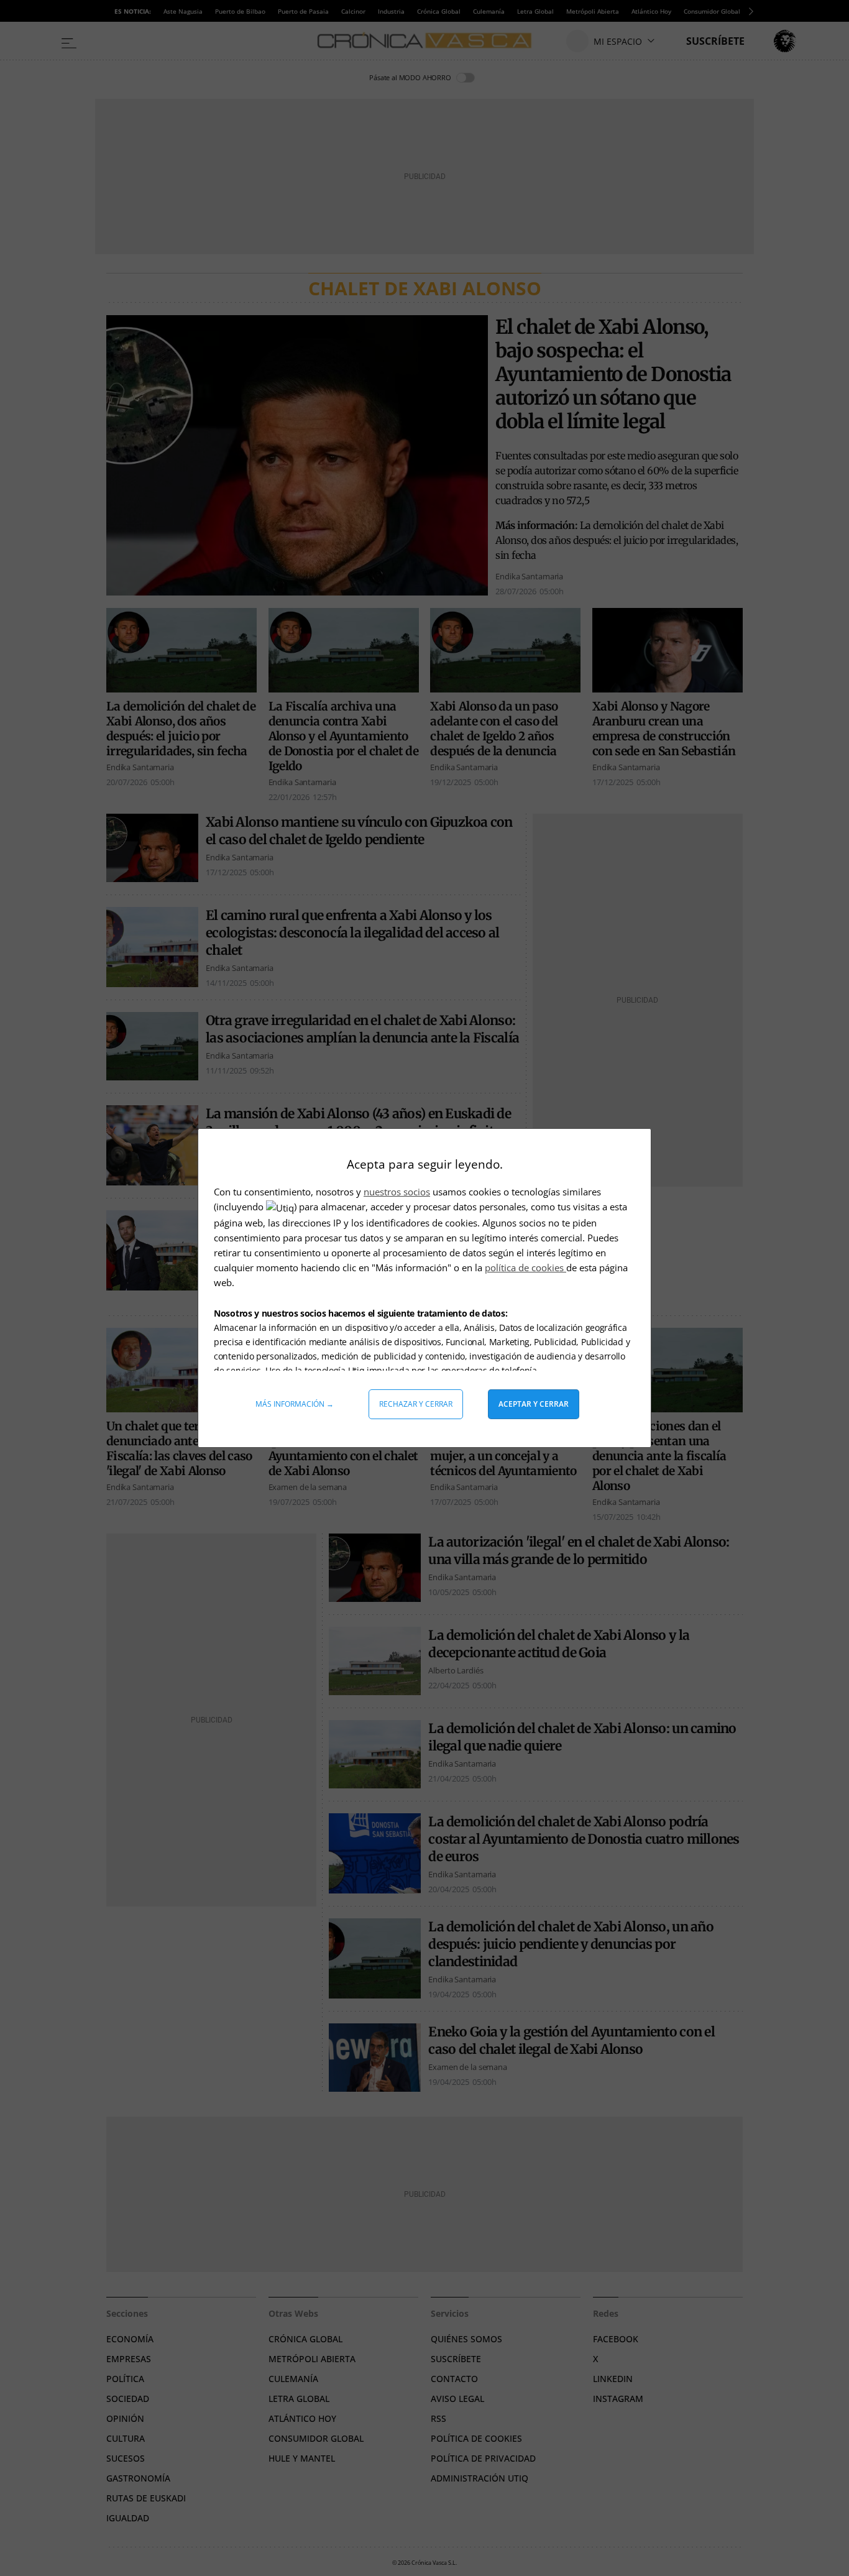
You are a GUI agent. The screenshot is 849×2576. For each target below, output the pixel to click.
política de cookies (525, 1267)
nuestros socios (397, 1192)
